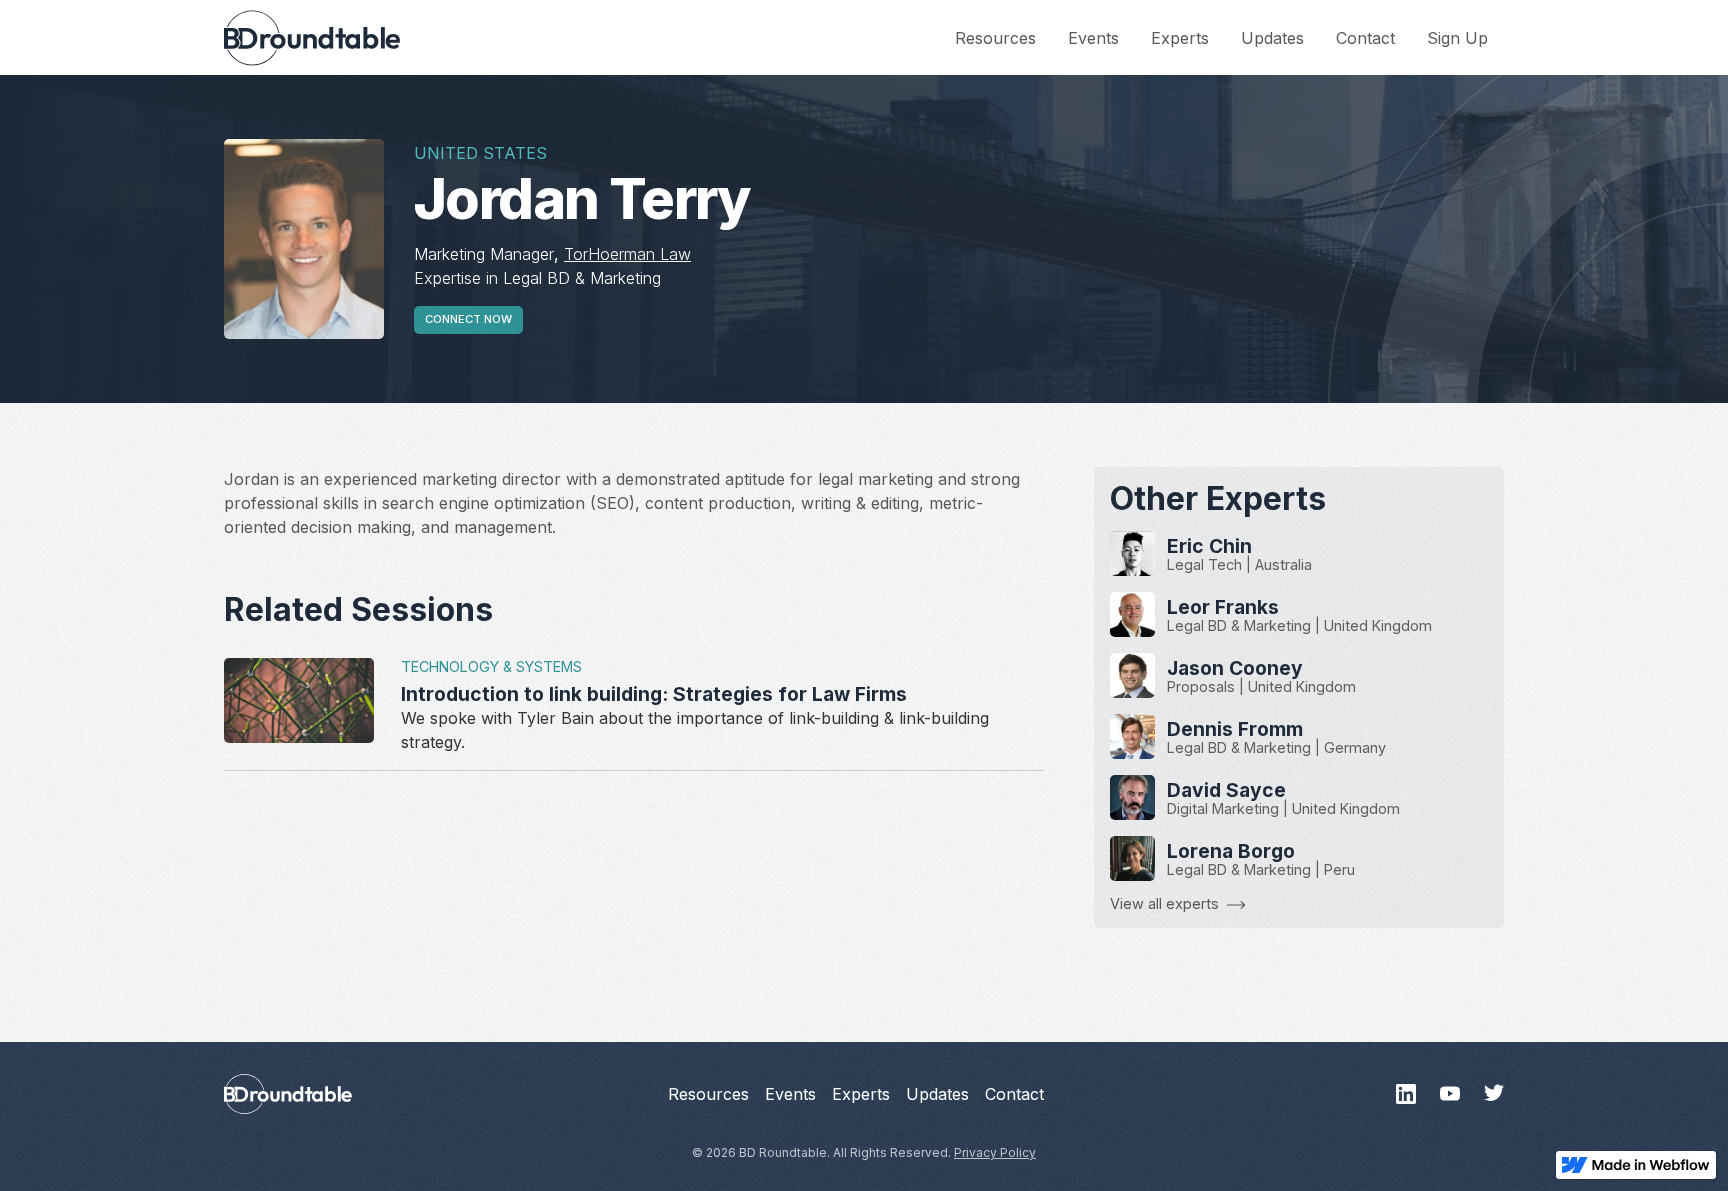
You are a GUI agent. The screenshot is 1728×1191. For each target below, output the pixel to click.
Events (1093, 38)
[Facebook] (1450, 1094)
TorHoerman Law (627, 254)
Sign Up (1457, 38)
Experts (1180, 38)
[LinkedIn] (1406, 1094)
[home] (312, 38)
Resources (995, 38)
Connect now (468, 319)
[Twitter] (1494, 1094)
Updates (1272, 38)
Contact (1365, 38)
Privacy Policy (995, 1152)
